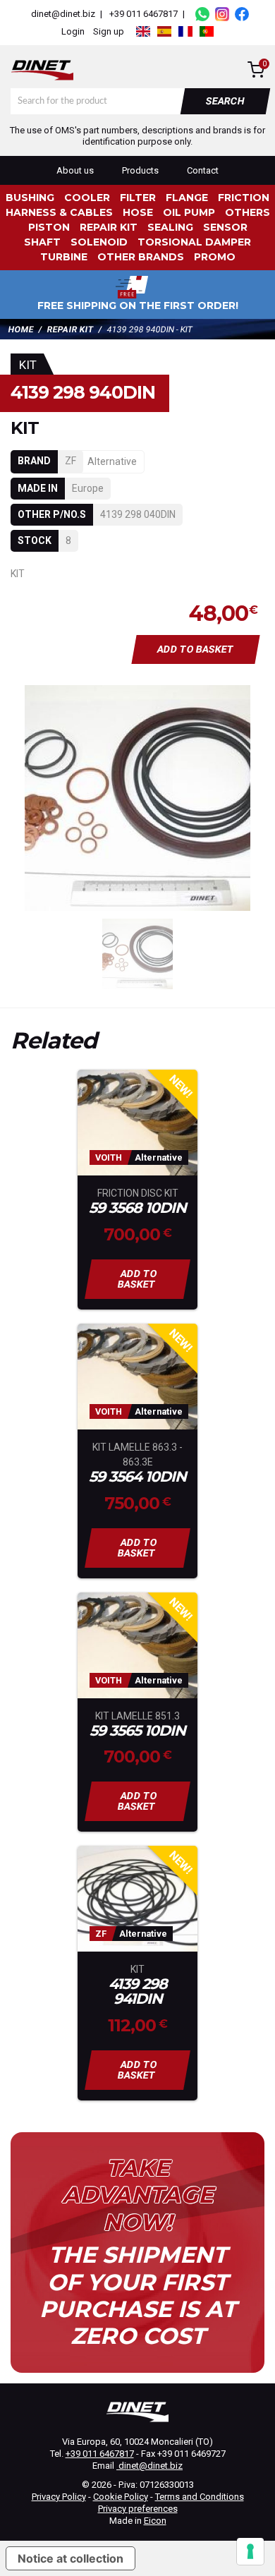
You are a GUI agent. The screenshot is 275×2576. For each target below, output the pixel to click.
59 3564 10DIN (137, 1477)
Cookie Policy (121, 2497)
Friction (244, 198)
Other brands (141, 257)
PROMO (215, 257)
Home (21, 329)
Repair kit (109, 227)
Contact (203, 170)
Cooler (87, 198)
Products (140, 170)
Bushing (30, 198)
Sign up (109, 31)
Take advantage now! (137, 2195)
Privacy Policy (59, 2497)
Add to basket (196, 649)
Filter (138, 198)
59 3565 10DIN (137, 1731)
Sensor (225, 227)
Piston (49, 227)
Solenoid (99, 242)
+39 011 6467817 (143, 14)
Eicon (155, 2521)
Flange (187, 198)
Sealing (170, 227)
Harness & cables (59, 212)
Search (226, 101)
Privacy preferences (138, 2509)
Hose (138, 212)
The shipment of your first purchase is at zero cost (138, 2296)
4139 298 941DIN (138, 1992)
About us (75, 170)
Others (248, 212)
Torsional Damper (194, 242)
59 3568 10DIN (137, 1208)
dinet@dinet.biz (62, 14)
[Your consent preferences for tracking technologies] (250, 2551)
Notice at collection (71, 2558)
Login (73, 31)
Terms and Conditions (200, 2497)
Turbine (64, 257)
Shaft (42, 242)
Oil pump (189, 212)
